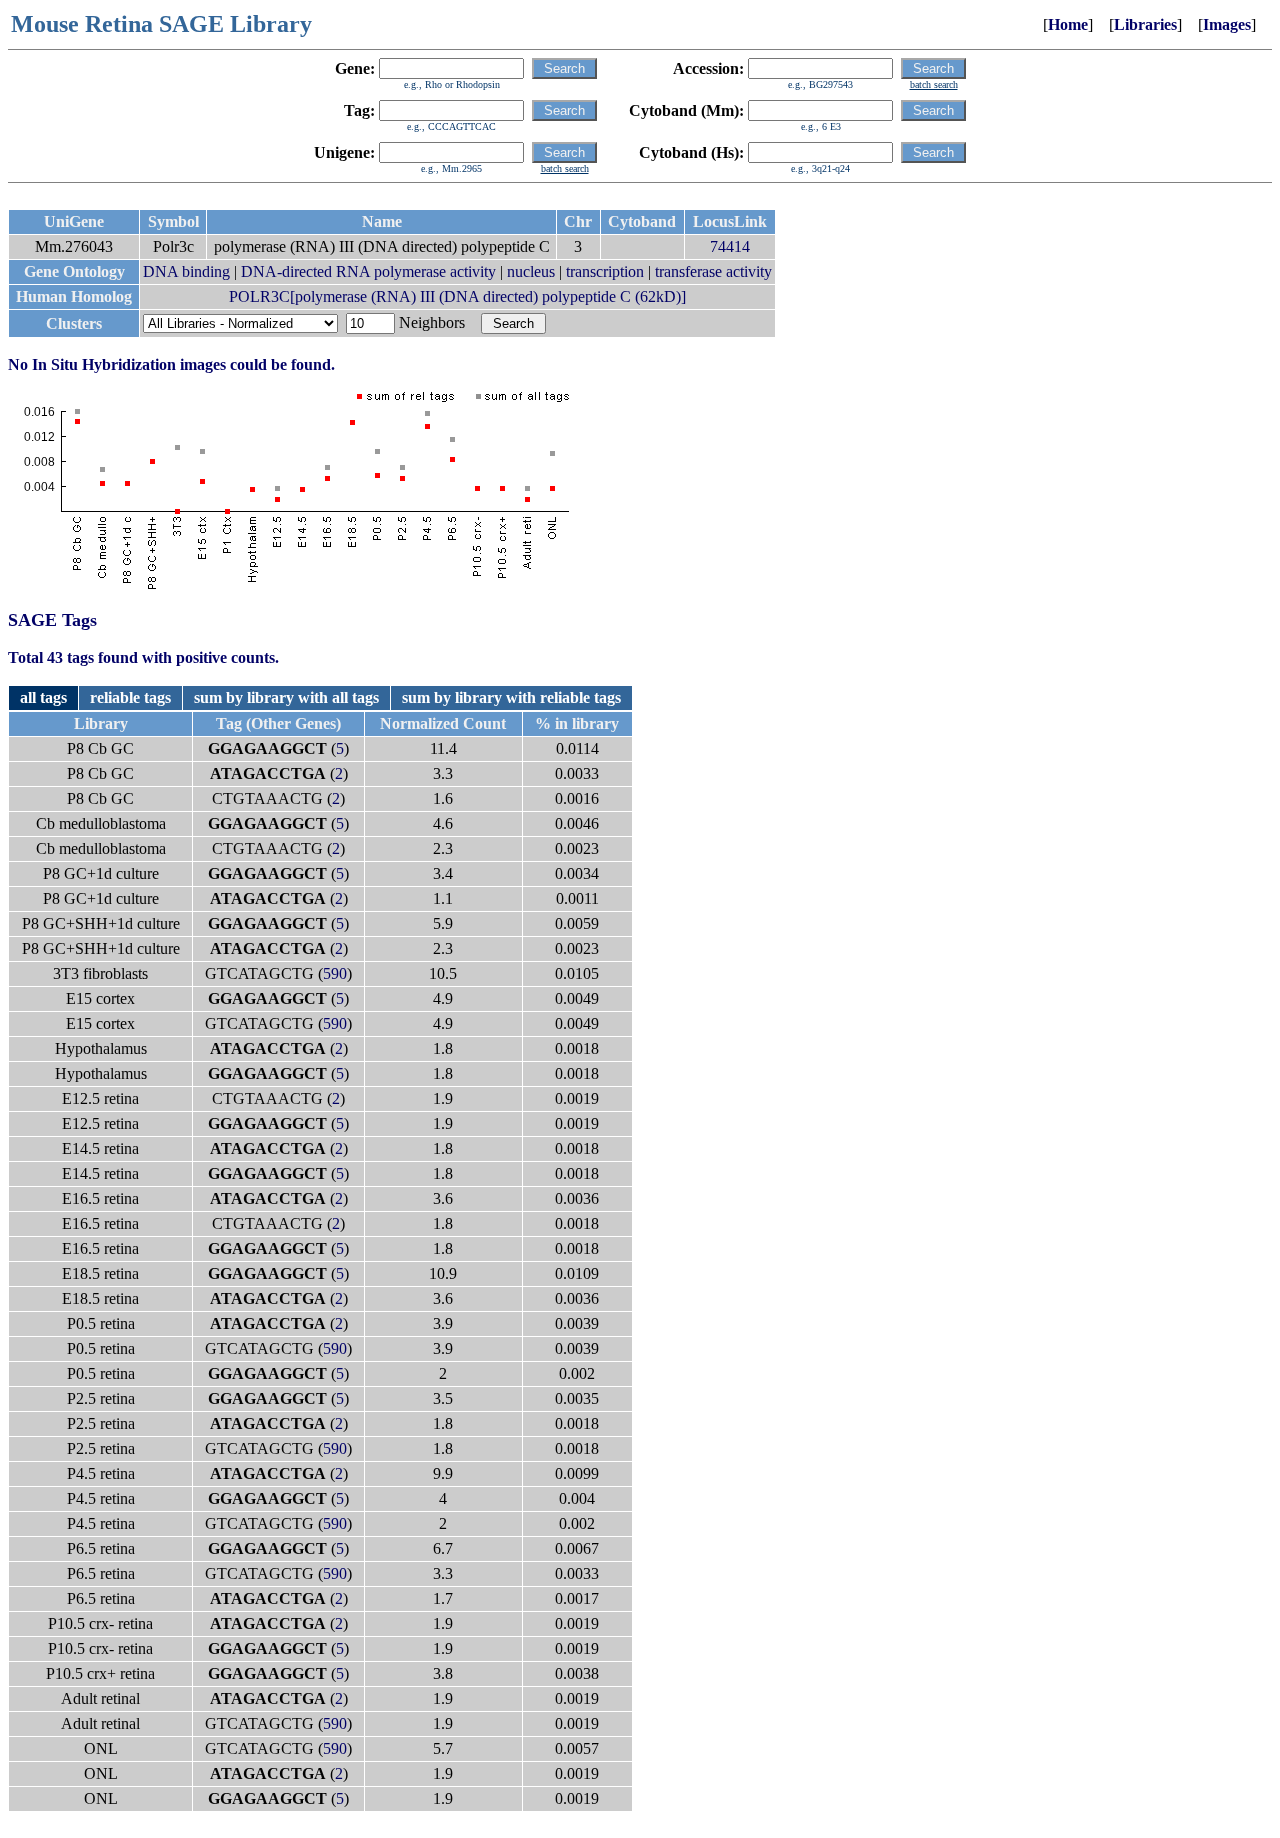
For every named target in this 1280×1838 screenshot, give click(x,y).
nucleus (531, 271)
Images (1227, 24)
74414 (730, 246)
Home (1068, 24)
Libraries (1145, 24)
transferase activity (713, 271)
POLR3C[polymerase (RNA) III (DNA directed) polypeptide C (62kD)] (457, 296)
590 (335, 973)
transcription (605, 271)
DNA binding (186, 271)
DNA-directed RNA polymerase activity (368, 271)
